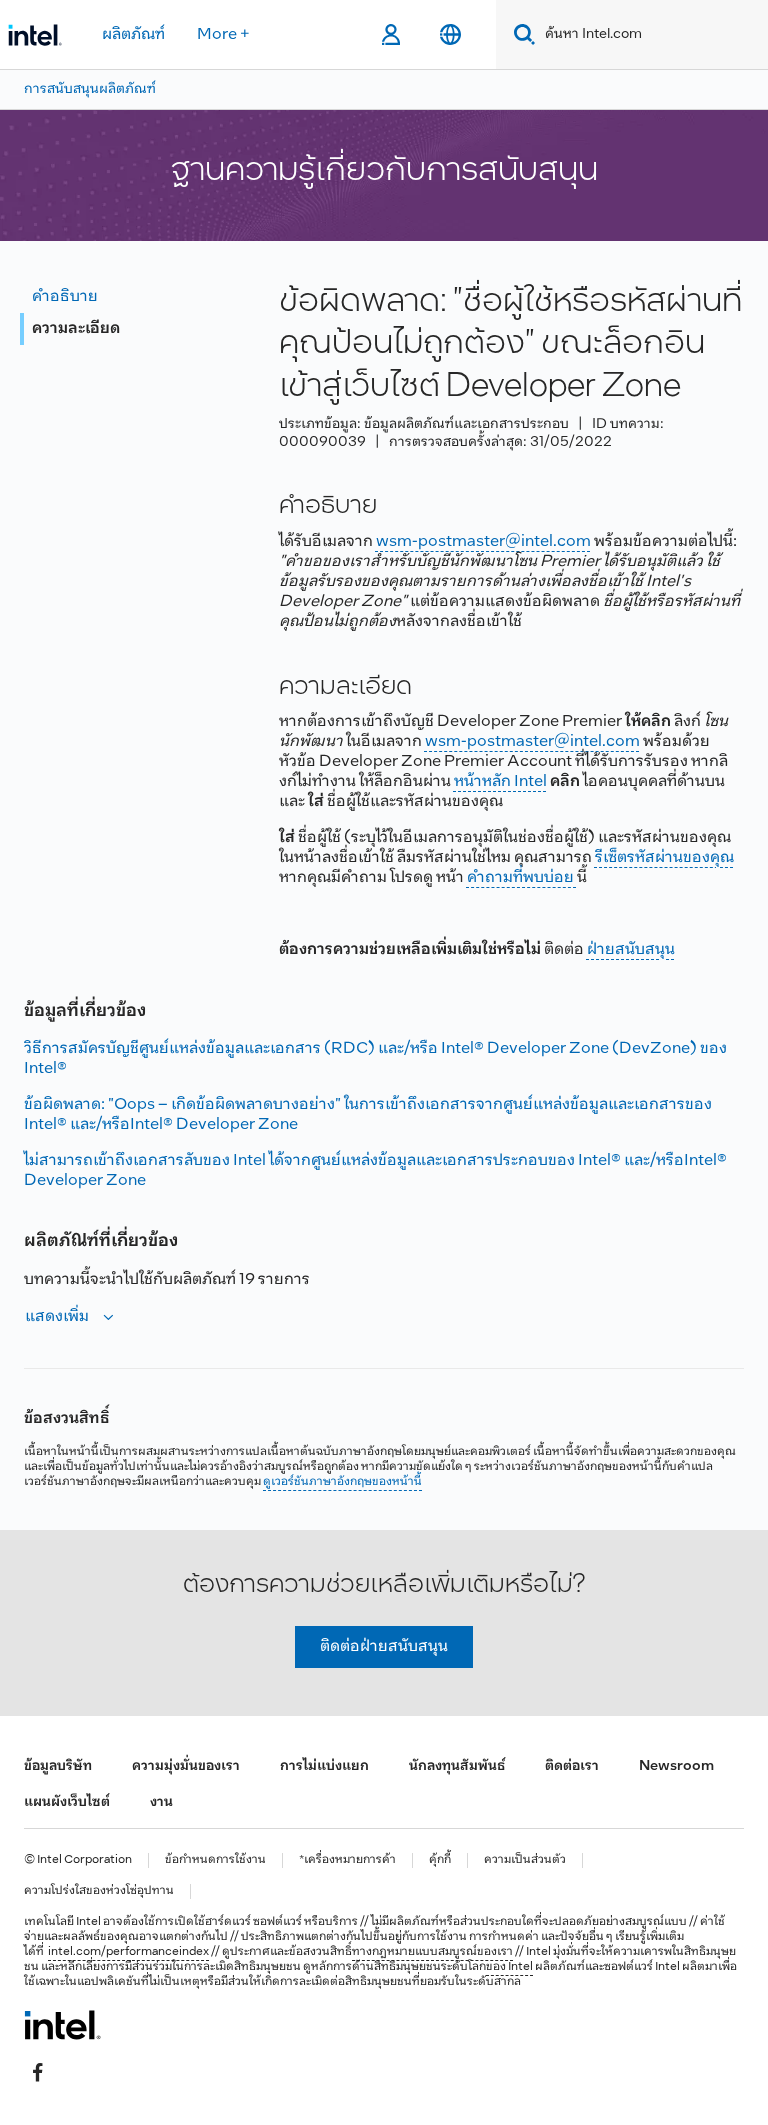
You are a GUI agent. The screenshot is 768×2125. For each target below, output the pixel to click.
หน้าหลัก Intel (500, 781)
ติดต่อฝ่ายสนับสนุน (384, 1646)
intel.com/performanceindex (128, 1952)
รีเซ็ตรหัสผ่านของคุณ (664, 857)
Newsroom (676, 1766)
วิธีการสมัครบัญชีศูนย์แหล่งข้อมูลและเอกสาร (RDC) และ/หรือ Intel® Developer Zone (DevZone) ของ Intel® (375, 1058)
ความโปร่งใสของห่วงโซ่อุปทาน (99, 1891)
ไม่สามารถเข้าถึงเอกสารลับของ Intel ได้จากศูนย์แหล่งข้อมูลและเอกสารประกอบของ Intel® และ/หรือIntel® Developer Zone (375, 1170)
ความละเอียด (76, 328)
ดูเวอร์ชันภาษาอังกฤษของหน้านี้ (342, 1482)
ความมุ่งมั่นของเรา (186, 1766)
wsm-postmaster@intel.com (483, 541)
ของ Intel (509, 1967)
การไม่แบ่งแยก (324, 1766)
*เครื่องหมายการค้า (347, 1860)
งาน (161, 1802)
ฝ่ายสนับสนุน (631, 949)
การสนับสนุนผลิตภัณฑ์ (90, 89)
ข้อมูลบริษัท (58, 1766)
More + (223, 34)
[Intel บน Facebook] (38, 2072)
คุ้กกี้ (440, 1860)
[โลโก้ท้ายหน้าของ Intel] (62, 2025)
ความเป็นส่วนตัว (525, 1860)
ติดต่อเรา (572, 1766)
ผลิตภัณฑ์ (133, 34)
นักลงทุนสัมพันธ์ (457, 1766)
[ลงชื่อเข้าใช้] (390, 35)
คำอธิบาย (65, 296)
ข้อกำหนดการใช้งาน (215, 1860)
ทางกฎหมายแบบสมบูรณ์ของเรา (432, 1952)
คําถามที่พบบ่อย (522, 877)
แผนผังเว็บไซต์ (67, 1802)
